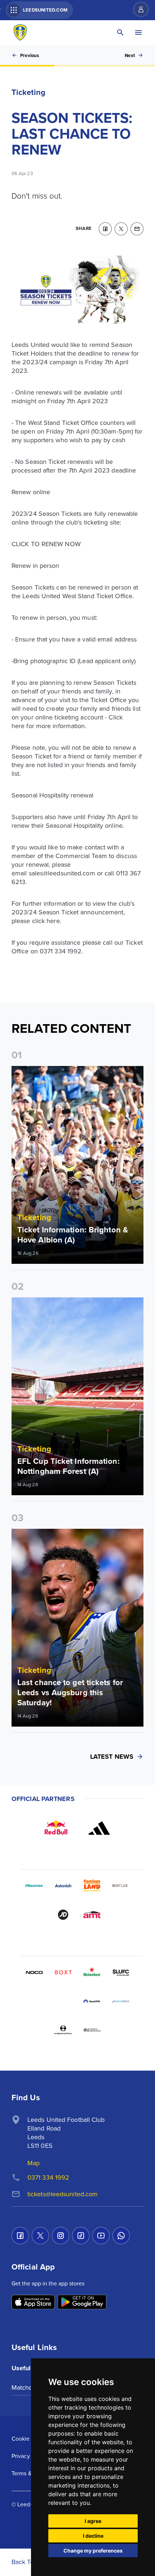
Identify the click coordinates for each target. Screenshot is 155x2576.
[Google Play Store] (82, 2303)
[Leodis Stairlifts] (121, 2001)
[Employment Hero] (63, 2030)
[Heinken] (92, 1972)
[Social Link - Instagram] (61, 2236)
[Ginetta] (63, 2001)
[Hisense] (34, 1886)
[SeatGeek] (34, 2001)
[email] (137, 229)
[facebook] (105, 229)
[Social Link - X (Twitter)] (40, 2236)
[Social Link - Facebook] (20, 2236)
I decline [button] (93, 2536)
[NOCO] (34, 1972)
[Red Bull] (56, 1828)
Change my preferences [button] (93, 2551)
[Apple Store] (33, 2303)
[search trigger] (120, 32)
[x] (121, 229)
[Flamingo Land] (92, 1886)
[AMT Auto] (92, 1915)
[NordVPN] (92, 2001)
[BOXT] (63, 1972)
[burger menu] (138, 32)
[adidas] (99, 1828)
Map (34, 2163)
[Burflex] (121, 1886)
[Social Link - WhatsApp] (121, 2236)
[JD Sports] (63, 1915)
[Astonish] (63, 1886)
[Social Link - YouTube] (101, 2236)
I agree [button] (93, 2521)
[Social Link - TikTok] (81, 2236)
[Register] (137, 9)
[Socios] (121, 1972)
